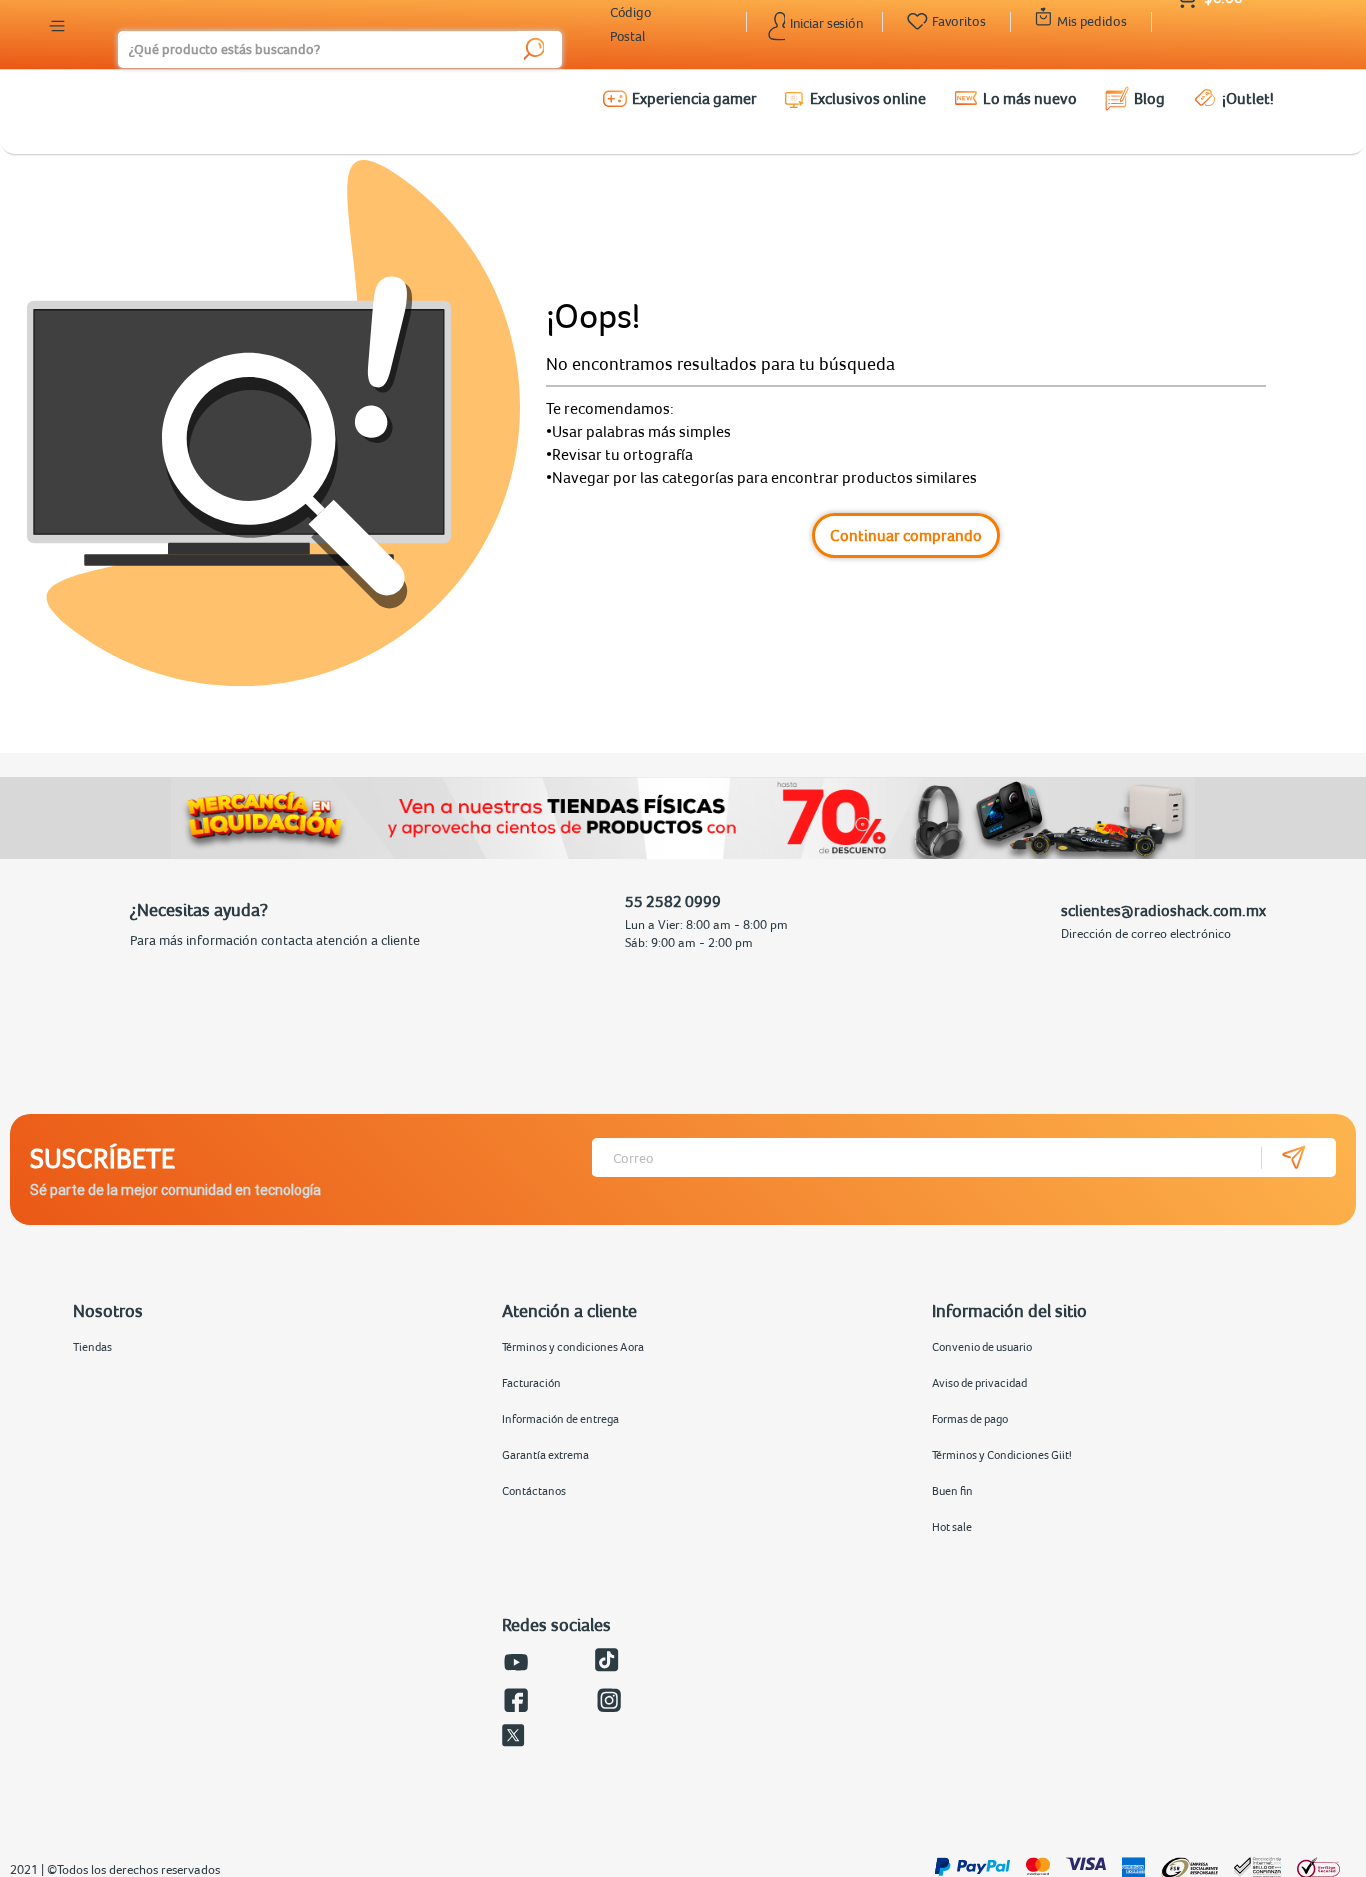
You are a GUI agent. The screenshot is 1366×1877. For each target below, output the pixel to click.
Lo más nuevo (1030, 98)
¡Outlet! (1248, 98)
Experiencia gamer (694, 98)
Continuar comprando (906, 535)
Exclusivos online (868, 98)
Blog (1149, 98)
